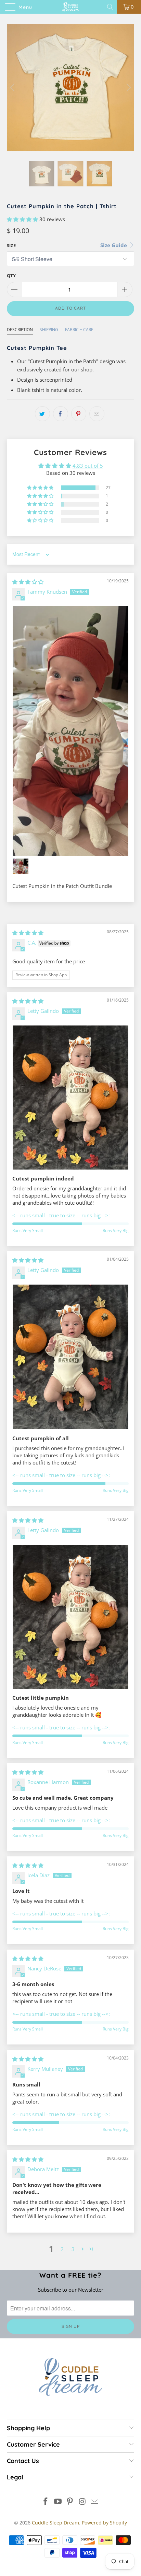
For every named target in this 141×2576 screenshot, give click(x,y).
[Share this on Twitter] (42, 414)
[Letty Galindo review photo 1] (70, 1097)
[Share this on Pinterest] (79, 414)
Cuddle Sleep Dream (55, 2523)
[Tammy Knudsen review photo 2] (21, 866)
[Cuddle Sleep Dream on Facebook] (46, 2502)
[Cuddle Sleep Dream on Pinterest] (70, 2502)
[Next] (128, 87)
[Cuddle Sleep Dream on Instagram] (82, 2502)
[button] (22, 219)
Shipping (49, 330)
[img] (28, 582)
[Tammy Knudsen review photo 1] (70, 731)
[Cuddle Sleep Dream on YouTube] (58, 2502)
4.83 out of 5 (88, 466)
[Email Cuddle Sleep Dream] (95, 2502)
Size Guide (114, 245)
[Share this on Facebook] (61, 414)
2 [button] (62, 2249)
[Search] (111, 7)
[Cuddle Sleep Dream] (70, 7)
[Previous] (13, 87)
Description (20, 330)
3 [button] (73, 2249)
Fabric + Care (79, 330)
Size (11, 245)
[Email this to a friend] (97, 414)
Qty (11, 275)
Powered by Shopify (104, 2523)
